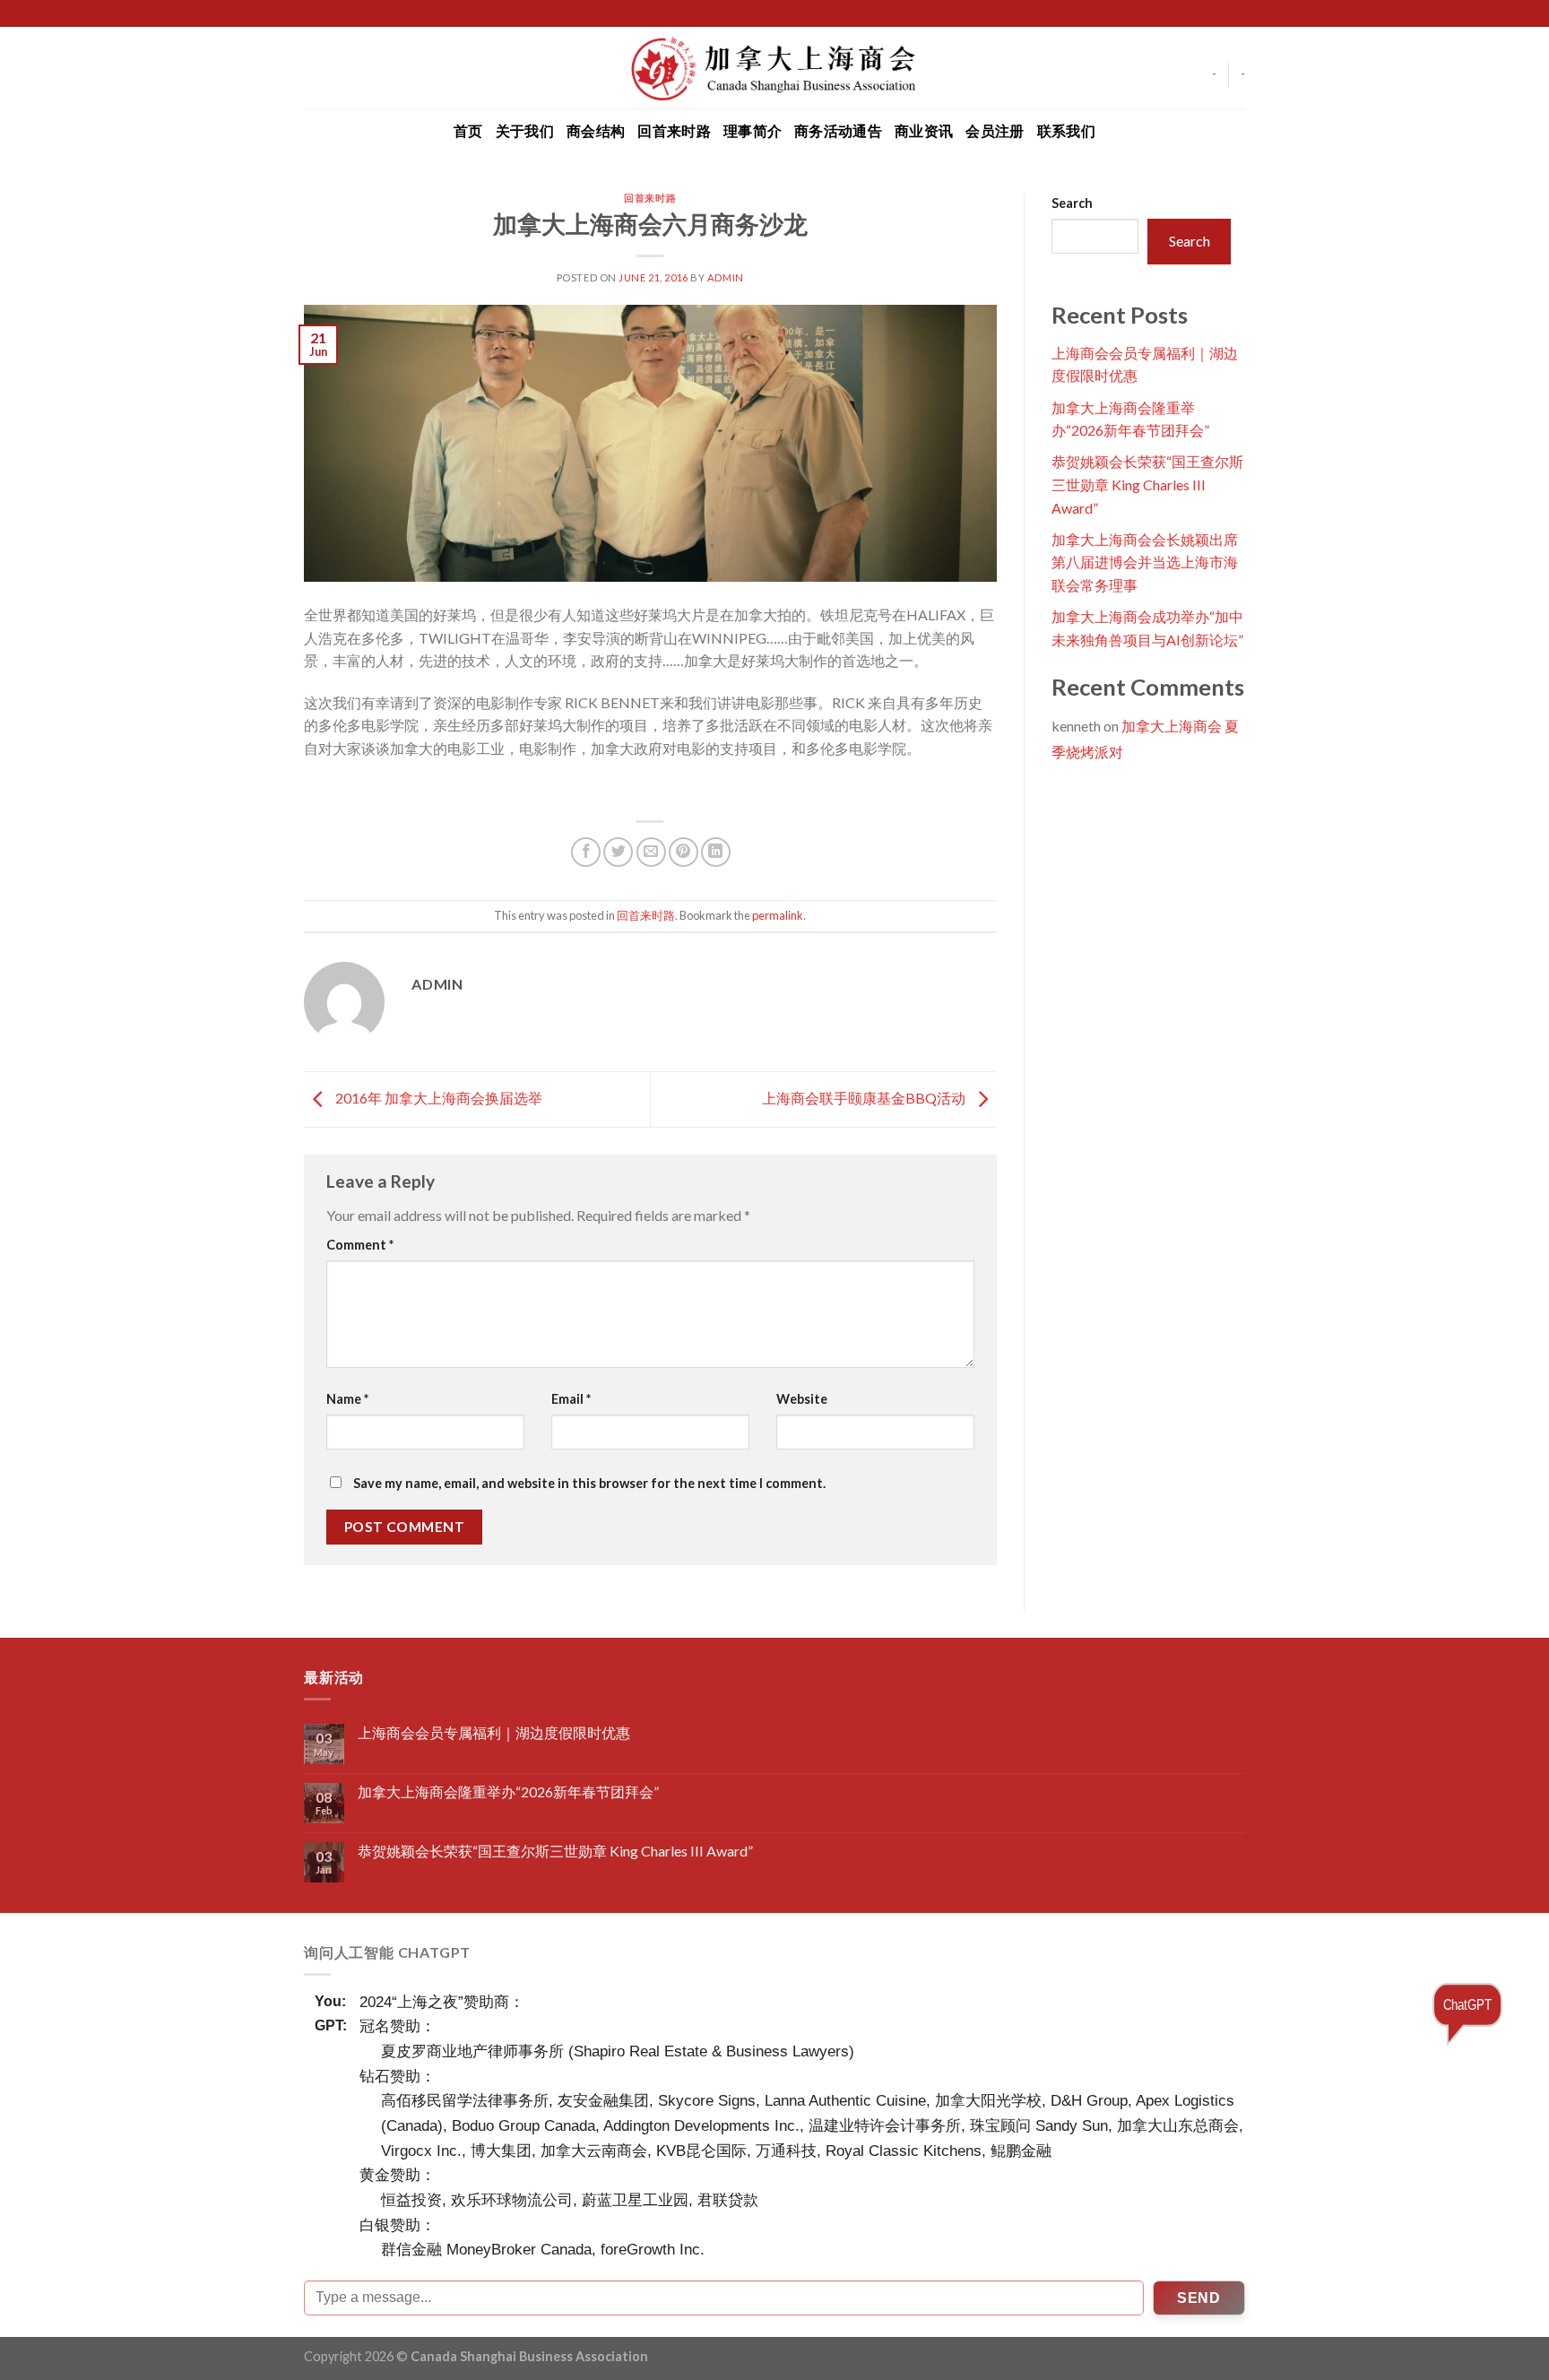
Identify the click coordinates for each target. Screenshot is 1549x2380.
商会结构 (596, 130)
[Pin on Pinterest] (684, 852)
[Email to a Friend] (651, 852)
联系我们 (1066, 130)
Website (802, 1399)
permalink (778, 915)
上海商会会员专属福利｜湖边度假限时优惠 (494, 1732)
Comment (360, 1245)
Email (571, 1399)
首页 (468, 130)
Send (1199, 2298)
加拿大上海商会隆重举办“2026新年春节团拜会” (508, 1791)
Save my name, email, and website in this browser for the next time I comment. (589, 1483)
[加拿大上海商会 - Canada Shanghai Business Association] (774, 67)
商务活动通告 (838, 130)
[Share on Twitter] (618, 852)
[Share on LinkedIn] (716, 852)
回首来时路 (674, 130)
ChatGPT (1467, 2004)
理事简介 (753, 130)
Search (1072, 203)
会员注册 (995, 130)
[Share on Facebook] (586, 852)
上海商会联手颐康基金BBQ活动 (865, 1098)
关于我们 (525, 130)
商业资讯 (924, 130)
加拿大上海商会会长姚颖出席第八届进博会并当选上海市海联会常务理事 (1145, 562)
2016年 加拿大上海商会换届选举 (437, 1098)
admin (726, 277)
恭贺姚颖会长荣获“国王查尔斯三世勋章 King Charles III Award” (1147, 484)
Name (347, 1399)
